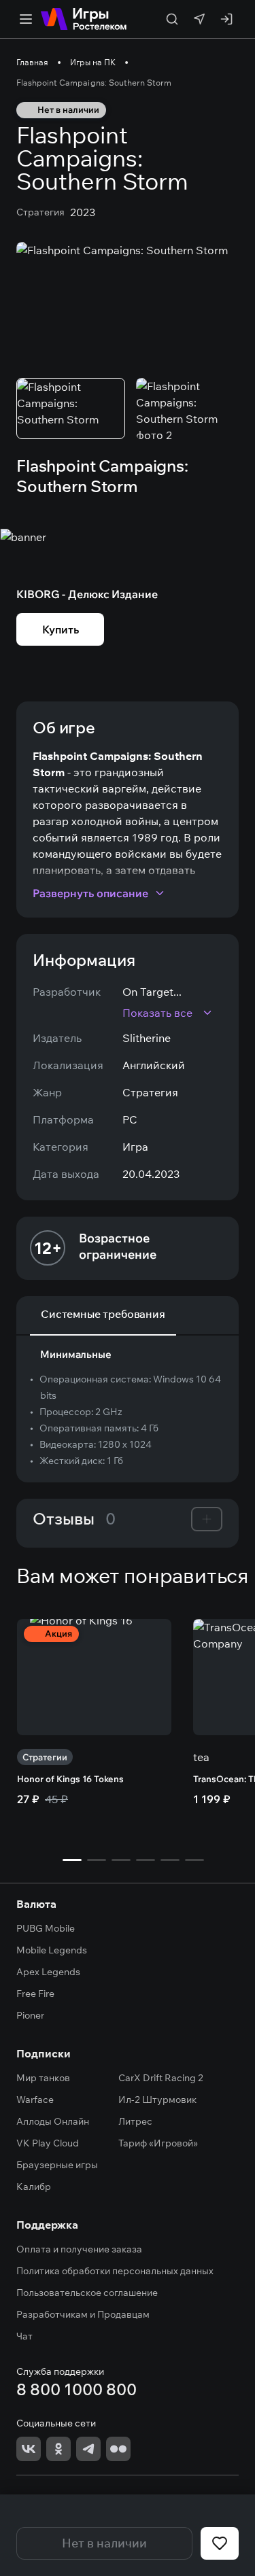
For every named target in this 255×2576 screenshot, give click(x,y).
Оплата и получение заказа (79, 2249)
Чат (24, 2336)
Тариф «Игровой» (158, 2143)
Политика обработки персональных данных (115, 2271)
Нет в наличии (104, 2543)
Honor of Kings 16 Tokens (70, 1779)
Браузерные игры (57, 2165)
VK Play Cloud (48, 2143)
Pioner (30, 2015)
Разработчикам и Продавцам (83, 2314)
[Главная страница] (84, 19)
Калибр (34, 2187)
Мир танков (43, 2078)
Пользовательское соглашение (87, 2293)
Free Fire (35, 1994)
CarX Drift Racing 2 (161, 2078)
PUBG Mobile (46, 1928)
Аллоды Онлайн (53, 2121)
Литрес (135, 2121)
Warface (35, 2100)
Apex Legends (48, 1972)
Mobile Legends (52, 1950)
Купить (61, 629)
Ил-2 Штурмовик (157, 2100)
